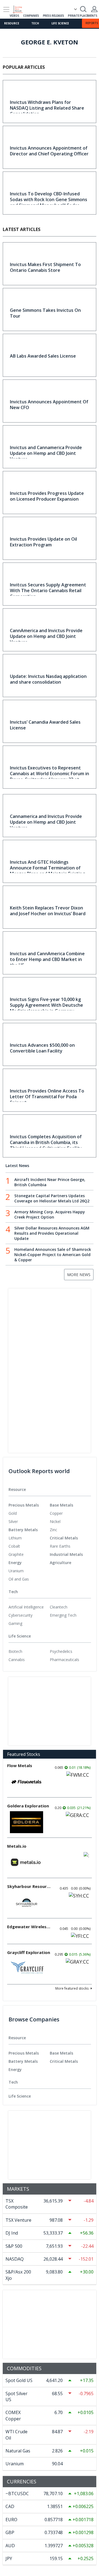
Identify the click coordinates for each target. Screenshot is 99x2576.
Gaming (15, 1623)
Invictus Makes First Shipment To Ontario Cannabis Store (45, 267)
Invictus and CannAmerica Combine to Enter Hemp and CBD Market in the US (47, 959)
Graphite (16, 1554)
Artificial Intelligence (26, 1607)
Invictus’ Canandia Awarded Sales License (45, 725)
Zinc (53, 1530)
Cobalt (14, 1546)
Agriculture (61, 1563)
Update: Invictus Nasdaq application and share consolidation (48, 679)
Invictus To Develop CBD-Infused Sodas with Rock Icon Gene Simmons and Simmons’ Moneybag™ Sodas (49, 199)
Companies (31, 16)
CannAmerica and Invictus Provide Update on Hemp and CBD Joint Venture (46, 636)
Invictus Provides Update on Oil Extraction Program (43, 542)
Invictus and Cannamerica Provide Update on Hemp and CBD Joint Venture (46, 453)
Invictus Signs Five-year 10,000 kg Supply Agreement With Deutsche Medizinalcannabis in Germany (46, 1005)
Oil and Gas (19, 1579)
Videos (14, 16)
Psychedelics (61, 1651)
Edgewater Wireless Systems (29, 1927)
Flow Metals (20, 1765)
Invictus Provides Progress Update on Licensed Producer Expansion (47, 496)
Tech (35, 23)
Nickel (55, 1521)
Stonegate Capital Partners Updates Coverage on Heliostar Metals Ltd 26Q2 (52, 1198)
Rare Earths (60, 1546)
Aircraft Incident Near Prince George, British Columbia (50, 1182)
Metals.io (17, 1846)
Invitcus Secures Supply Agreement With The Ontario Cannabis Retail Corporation (48, 590)
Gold (13, 1513)
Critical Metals (64, 1538)
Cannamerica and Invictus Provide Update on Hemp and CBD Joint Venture (46, 822)
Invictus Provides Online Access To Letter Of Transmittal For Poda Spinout (47, 1097)
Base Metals (61, 1505)
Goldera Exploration (28, 1806)
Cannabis (17, 1660)
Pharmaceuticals (64, 1660)
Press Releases (53, 16)
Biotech (15, 1651)
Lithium (15, 1538)
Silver (13, 1521)
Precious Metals (24, 1505)
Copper (56, 1513)
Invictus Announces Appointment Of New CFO (49, 405)
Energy (15, 1563)
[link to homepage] (20, 8)
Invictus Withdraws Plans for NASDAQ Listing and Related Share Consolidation (47, 108)
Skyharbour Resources (29, 1886)
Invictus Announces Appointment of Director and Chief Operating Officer (49, 151)
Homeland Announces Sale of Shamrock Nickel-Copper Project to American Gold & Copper (53, 1255)
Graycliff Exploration (29, 1952)
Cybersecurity (20, 1615)
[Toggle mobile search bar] (83, 9)
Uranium (16, 1571)
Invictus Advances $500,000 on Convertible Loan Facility (42, 1048)
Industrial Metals (66, 1554)
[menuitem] (29, 1513)
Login (94, 9)
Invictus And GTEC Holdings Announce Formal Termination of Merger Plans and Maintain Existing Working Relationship (47, 871)
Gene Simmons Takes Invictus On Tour (45, 313)
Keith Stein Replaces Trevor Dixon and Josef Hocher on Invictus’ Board (48, 911)
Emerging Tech (63, 1615)
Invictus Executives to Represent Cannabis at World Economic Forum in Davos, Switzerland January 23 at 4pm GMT (50, 776)
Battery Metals (23, 1530)
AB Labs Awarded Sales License (43, 356)
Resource (12, 23)
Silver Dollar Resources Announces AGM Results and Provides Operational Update (52, 1233)
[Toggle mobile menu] (6, 9)
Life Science (60, 23)
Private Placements (82, 16)
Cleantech (59, 1607)
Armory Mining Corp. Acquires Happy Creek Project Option (50, 1214)
